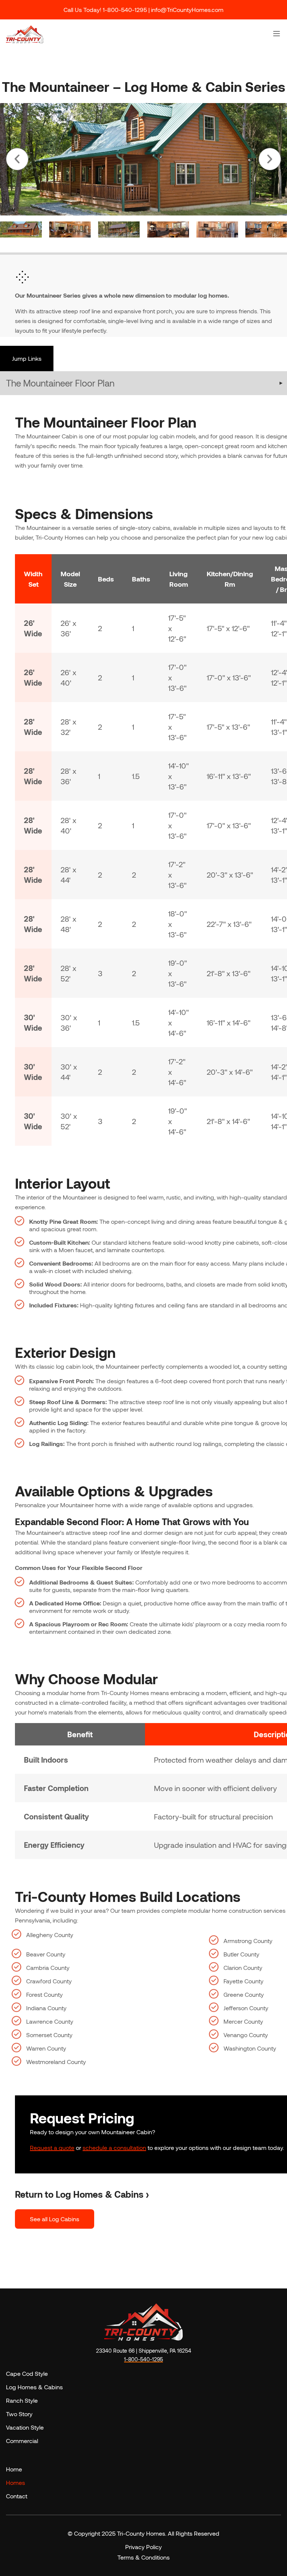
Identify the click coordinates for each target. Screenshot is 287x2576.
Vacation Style (25, 2427)
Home (14, 2469)
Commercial (22, 2441)
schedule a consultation (114, 2147)
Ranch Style (22, 2400)
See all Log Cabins (55, 2219)
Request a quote (52, 2147)
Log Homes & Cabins (34, 2387)
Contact (17, 2496)
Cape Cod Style (27, 2373)
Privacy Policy (143, 2547)
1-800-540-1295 (143, 2359)
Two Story (19, 2414)
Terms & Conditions (143, 2557)
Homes (16, 2482)
